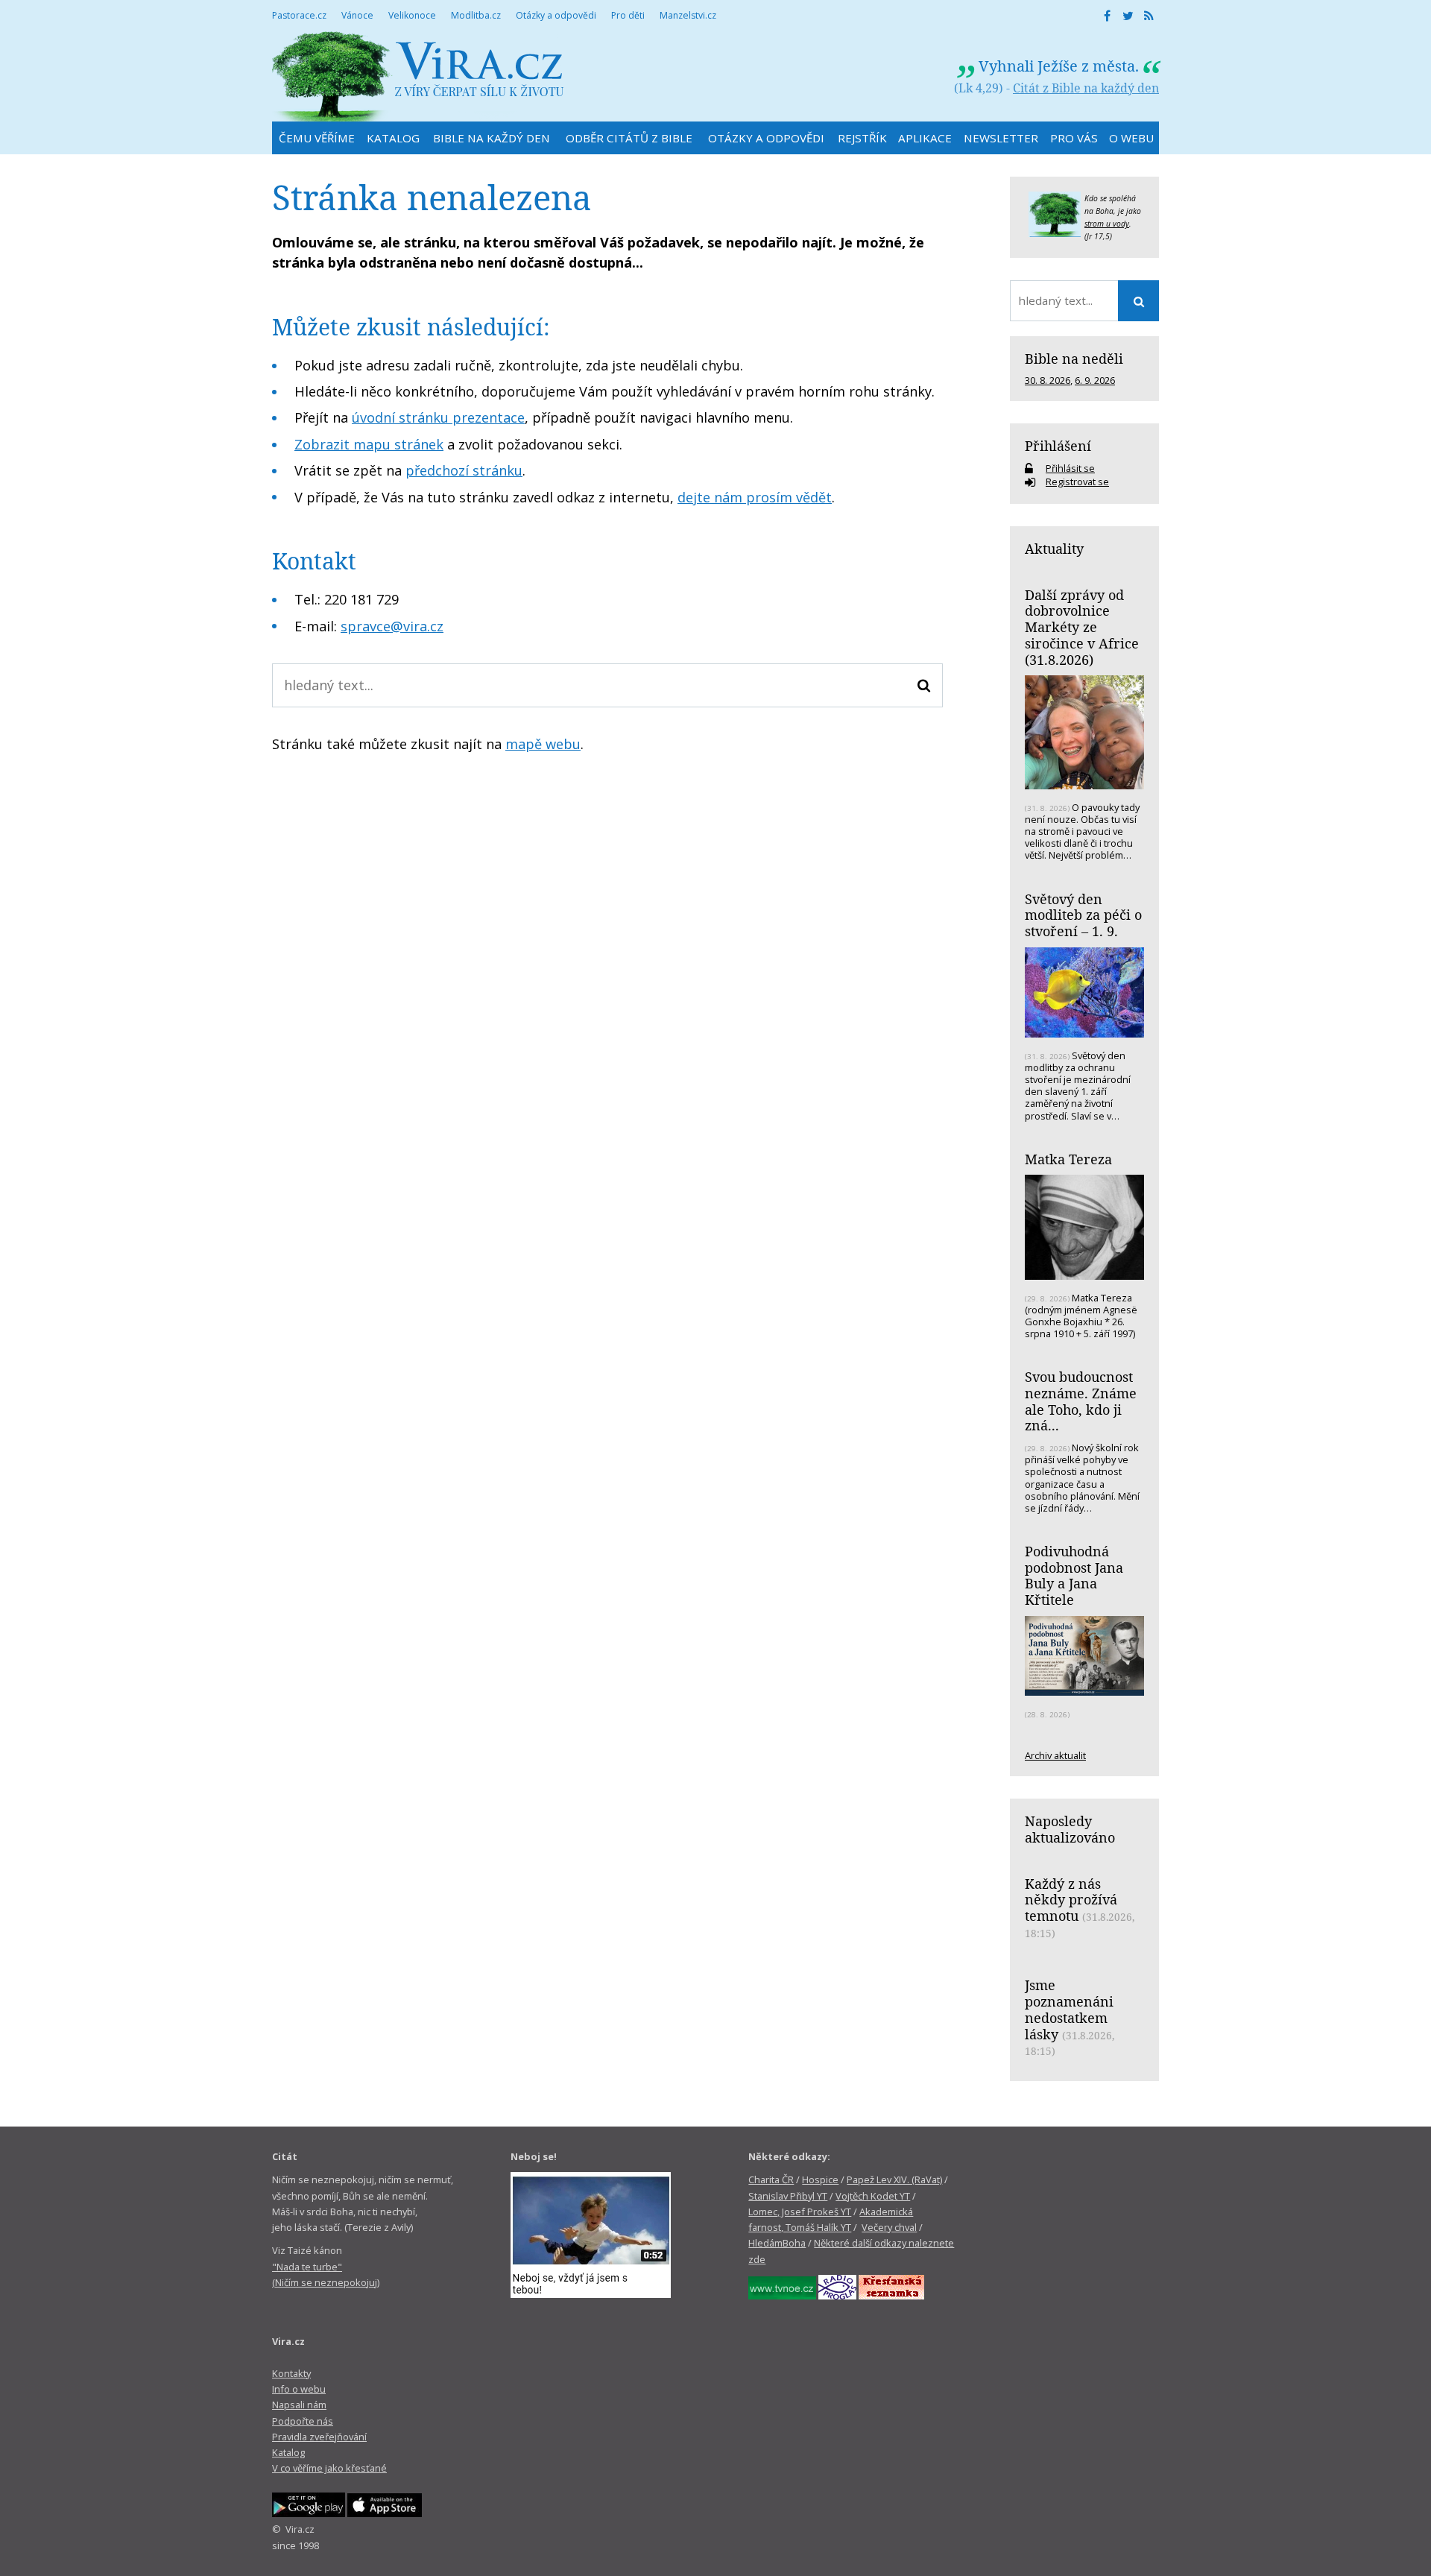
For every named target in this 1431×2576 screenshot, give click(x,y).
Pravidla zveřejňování (319, 2437)
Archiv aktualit (1055, 1755)
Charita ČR (771, 2179)
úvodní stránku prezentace (438, 417)
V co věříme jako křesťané (329, 2468)
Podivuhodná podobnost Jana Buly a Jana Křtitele (1074, 1575)
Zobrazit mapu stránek (369, 444)
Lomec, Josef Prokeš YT (800, 2212)
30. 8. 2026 (1048, 380)
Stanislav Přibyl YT (788, 2196)
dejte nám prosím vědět (755, 497)
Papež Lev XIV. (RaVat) (894, 2179)
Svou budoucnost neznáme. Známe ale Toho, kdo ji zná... (1081, 1401)
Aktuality (1054, 549)
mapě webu (543, 744)
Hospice (820, 2179)
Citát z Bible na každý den (1086, 88)
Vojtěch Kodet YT (873, 2196)
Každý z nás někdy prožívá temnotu (1071, 1900)
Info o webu (299, 2389)
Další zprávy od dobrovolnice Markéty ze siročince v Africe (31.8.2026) (1082, 627)
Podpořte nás (303, 2421)
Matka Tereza (1068, 1159)
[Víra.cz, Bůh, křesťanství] (418, 76)
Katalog (288, 2452)
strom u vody (1107, 224)
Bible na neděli (1074, 359)
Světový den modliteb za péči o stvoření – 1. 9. (1083, 915)
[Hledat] (924, 685)
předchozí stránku (464, 470)
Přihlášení (1058, 446)
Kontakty (291, 2373)
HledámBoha (777, 2243)
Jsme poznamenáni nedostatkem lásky (1069, 2009)
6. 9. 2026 (1095, 380)
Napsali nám (299, 2405)
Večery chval (889, 2227)
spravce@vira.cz (392, 626)
